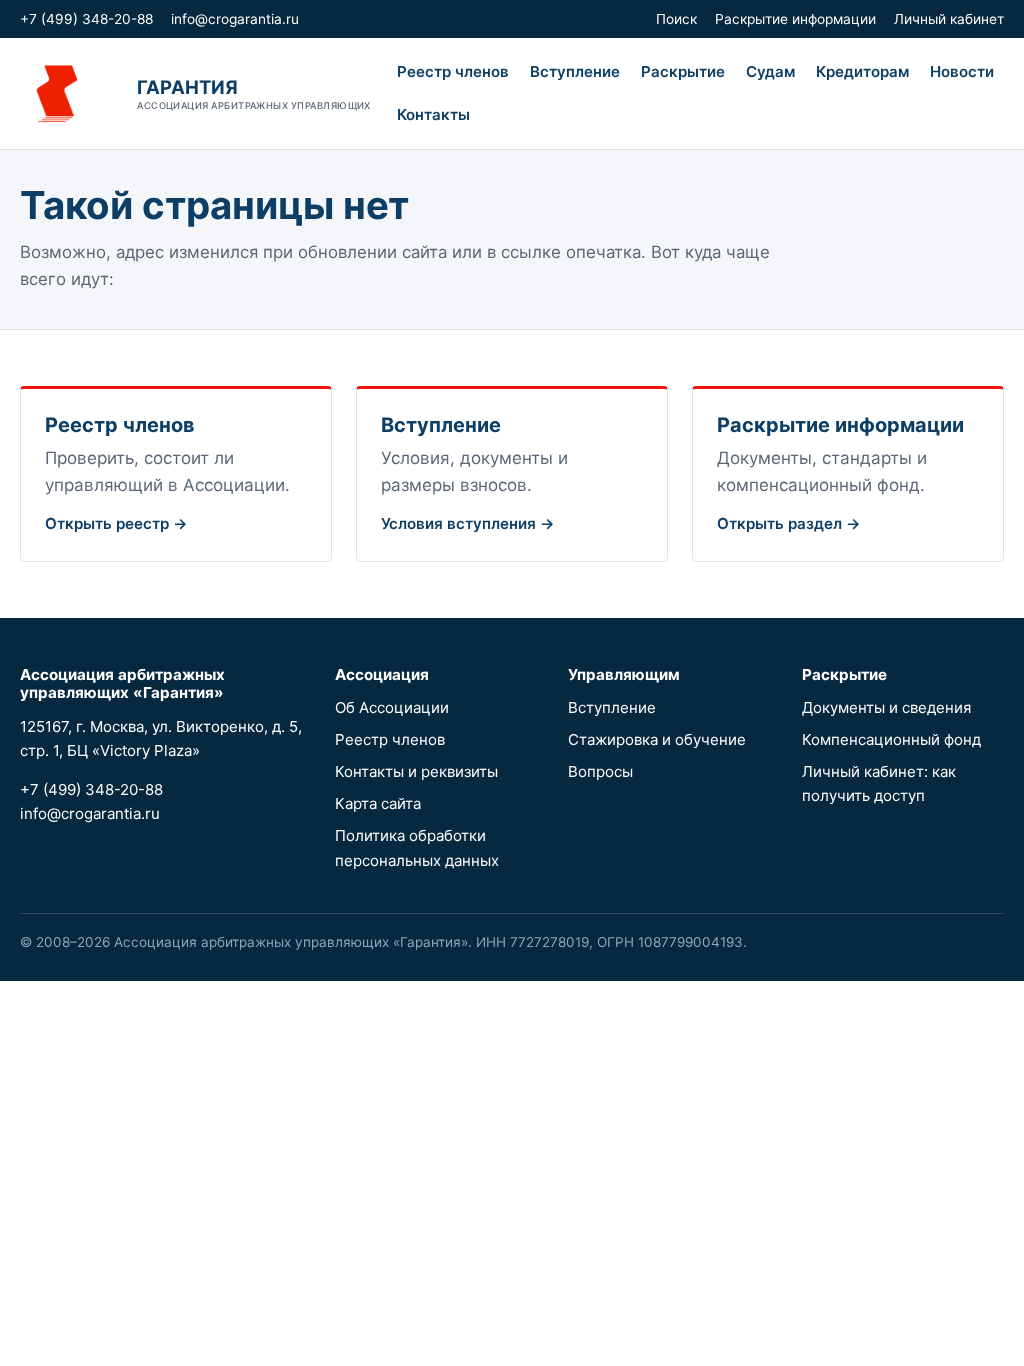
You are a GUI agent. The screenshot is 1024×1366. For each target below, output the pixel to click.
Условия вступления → (468, 523)
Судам (770, 71)
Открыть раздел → (789, 523)
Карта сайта (378, 803)
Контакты (433, 114)
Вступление (575, 71)
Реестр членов (453, 71)
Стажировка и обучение (657, 739)
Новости (962, 71)
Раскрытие (683, 71)
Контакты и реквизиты (416, 771)
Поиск (676, 19)
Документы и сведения (886, 707)
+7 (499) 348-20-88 (86, 19)
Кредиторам (862, 71)
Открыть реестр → (116, 523)
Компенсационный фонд (891, 739)
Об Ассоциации (392, 707)
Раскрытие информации (795, 19)
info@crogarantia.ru (235, 19)
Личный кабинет (949, 19)
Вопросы (600, 771)
